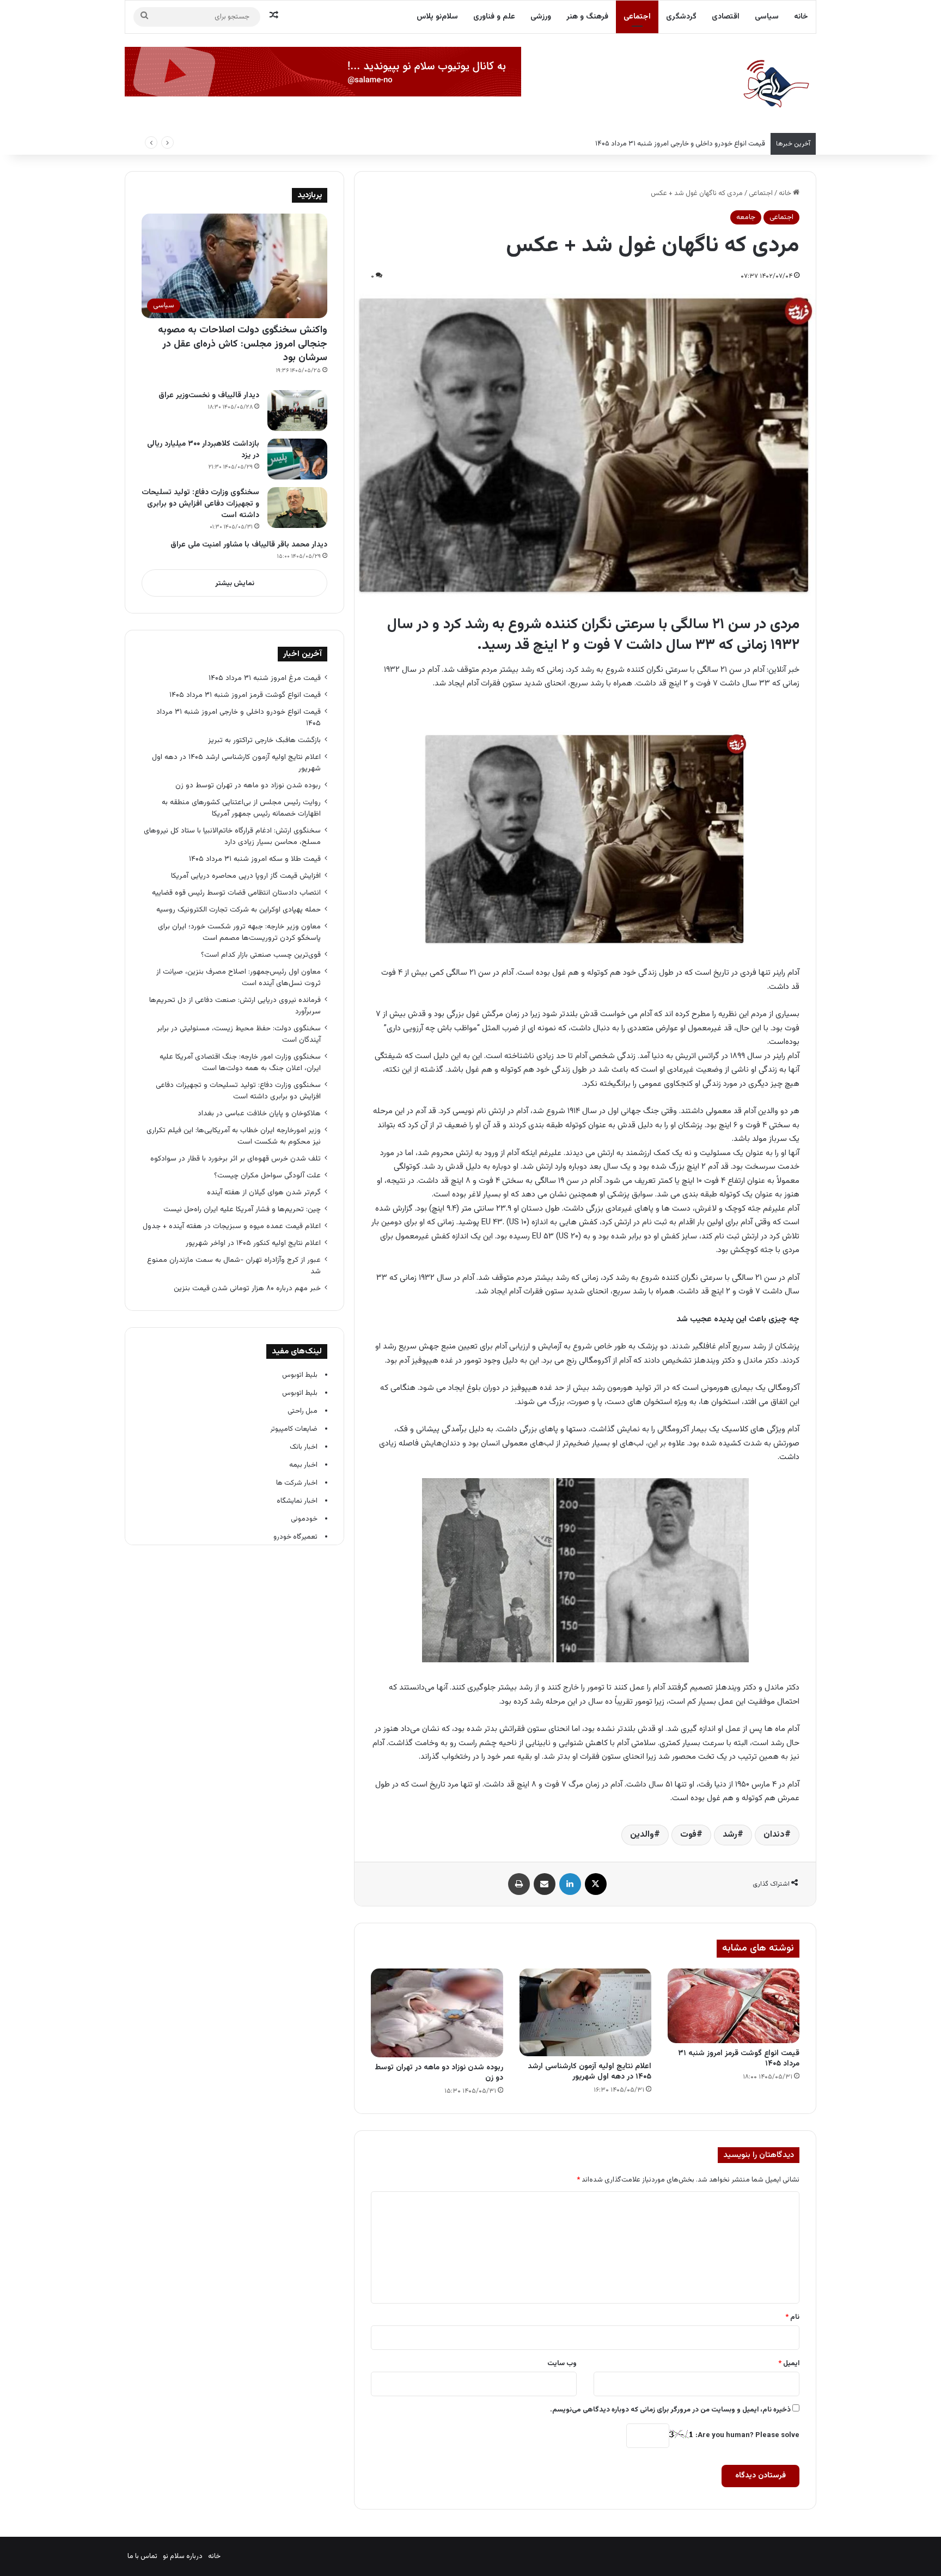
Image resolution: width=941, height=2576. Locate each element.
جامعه (746, 217)
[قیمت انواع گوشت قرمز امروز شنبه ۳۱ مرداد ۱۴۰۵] (734, 2006)
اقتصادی (726, 17)
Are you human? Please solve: (747, 2435)
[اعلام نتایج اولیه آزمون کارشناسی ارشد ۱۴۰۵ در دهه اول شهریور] (585, 2012)
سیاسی (767, 17)
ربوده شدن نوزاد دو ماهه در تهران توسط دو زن (439, 2073)
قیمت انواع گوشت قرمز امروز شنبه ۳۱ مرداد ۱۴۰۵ (739, 2059)
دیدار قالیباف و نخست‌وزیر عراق (209, 396)
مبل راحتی (303, 1411)
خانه (801, 17)
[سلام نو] (775, 84)
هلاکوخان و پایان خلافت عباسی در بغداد (259, 1113)
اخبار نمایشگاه (297, 1501)
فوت (688, 1835)
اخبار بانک (304, 1447)
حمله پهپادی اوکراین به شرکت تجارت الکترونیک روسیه (239, 910)
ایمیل (789, 2364)
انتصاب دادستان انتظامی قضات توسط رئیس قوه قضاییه (236, 893)
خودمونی (304, 1519)
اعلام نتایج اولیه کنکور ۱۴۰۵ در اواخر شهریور (253, 1243)
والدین (642, 1835)
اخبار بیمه (303, 1465)
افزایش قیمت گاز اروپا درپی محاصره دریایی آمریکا (246, 876)
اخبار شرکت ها (297, 1483)
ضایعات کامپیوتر (294, 1429)
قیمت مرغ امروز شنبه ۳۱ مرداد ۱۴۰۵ (265, 678)
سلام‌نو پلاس (437, 17)
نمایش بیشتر (235, 584)
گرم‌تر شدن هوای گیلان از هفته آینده (264, 1192)
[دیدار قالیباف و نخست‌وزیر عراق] (297, 411)
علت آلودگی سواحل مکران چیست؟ (267, 1175)
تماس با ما (142, 2556)
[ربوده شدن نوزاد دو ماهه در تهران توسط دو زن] (437, 2013)
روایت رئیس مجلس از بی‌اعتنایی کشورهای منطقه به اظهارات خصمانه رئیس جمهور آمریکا (241, 808)
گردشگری (681, 17)
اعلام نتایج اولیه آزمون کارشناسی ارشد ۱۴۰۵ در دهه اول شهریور (589, 2072)
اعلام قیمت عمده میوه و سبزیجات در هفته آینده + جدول (232, 1226)
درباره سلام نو (183, 2556)
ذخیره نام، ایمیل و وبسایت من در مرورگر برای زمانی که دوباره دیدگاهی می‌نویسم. (670, 2410)
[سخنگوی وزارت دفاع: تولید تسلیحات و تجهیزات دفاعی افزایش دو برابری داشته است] (297, 508)
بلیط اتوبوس (300, 1375)
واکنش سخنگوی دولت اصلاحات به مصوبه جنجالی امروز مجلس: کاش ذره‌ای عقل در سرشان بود (243, 344)
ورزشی (541, 17)
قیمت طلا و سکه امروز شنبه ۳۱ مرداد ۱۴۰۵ (255, 859)
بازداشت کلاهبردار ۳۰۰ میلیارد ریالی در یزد (203, 450)
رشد (730, 1835)
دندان (774, 1835)
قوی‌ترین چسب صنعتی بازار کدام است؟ (261, 955)
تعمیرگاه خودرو (295, 1537)
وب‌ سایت (562, 2364)
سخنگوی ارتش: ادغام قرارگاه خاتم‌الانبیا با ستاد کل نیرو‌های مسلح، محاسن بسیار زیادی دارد (232, 836)
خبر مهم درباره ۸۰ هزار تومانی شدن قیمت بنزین (247, 1288)
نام (792, 2317)
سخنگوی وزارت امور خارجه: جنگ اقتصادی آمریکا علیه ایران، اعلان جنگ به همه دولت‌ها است (240, 1062)
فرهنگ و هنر (587, 17)
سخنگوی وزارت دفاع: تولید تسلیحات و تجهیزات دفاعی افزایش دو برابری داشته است (200, 504)
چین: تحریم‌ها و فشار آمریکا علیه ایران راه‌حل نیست (242, 1209)
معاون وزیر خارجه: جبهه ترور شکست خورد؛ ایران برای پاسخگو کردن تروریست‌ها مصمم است (239, 932)
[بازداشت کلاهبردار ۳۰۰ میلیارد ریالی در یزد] (297, 459)
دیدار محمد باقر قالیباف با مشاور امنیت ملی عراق (249, 545)
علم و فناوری (494, 17)
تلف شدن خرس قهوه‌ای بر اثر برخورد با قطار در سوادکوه (234, 1159)
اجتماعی (637, 17)
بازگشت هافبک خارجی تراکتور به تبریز (264, 740)
